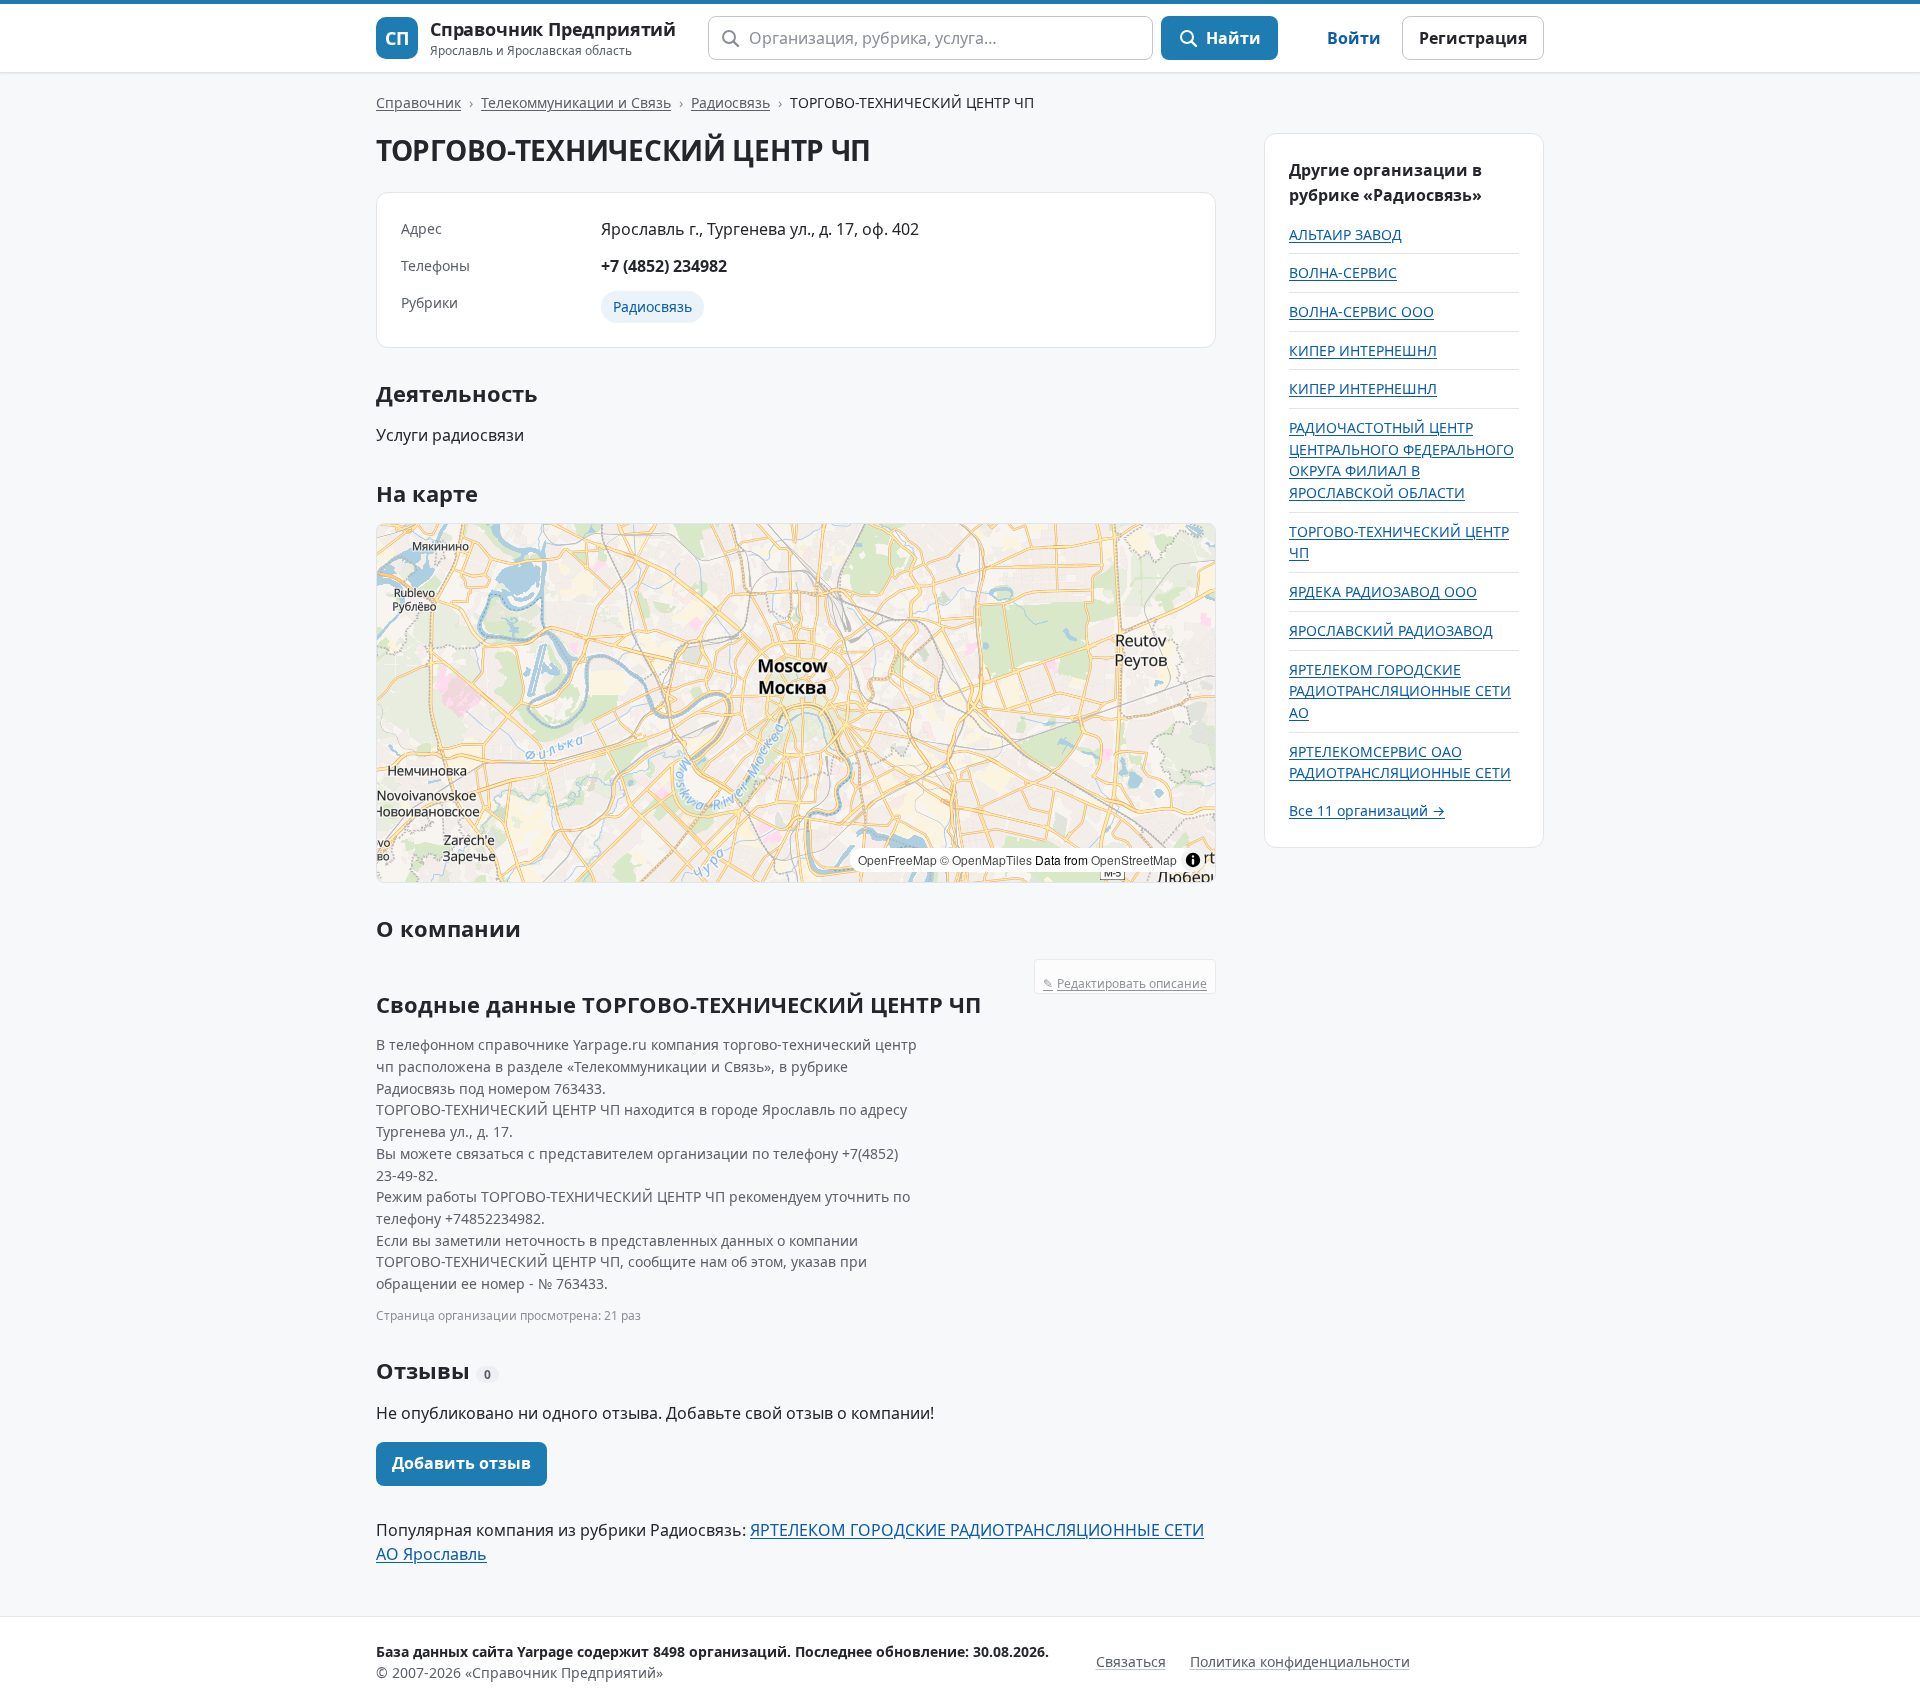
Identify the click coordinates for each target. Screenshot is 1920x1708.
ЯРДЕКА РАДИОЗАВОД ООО (1383, 591)
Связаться (1131, 1661)
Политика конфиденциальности (1300, 1661)
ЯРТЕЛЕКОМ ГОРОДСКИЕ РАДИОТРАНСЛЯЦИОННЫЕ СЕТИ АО (1400, 691)
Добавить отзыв (461, 1463)
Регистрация (1473, 38)
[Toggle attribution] (1193, 860)
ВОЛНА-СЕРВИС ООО (1361, 311)
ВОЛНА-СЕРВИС (1343, 272)
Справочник (418, 102)
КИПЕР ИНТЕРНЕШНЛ (1363, 350)
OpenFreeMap (897, 859)
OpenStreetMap (1134, 859)
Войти (1354, 38)
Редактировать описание (1125, 983)
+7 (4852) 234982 (664, 266)
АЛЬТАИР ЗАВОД (1345, 234)
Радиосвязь (730, 102)
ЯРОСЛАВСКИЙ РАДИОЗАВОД (1391, 630)
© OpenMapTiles (986, 859)
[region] (796, 703)
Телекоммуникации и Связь (576, 102)
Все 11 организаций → (1367, 810)
